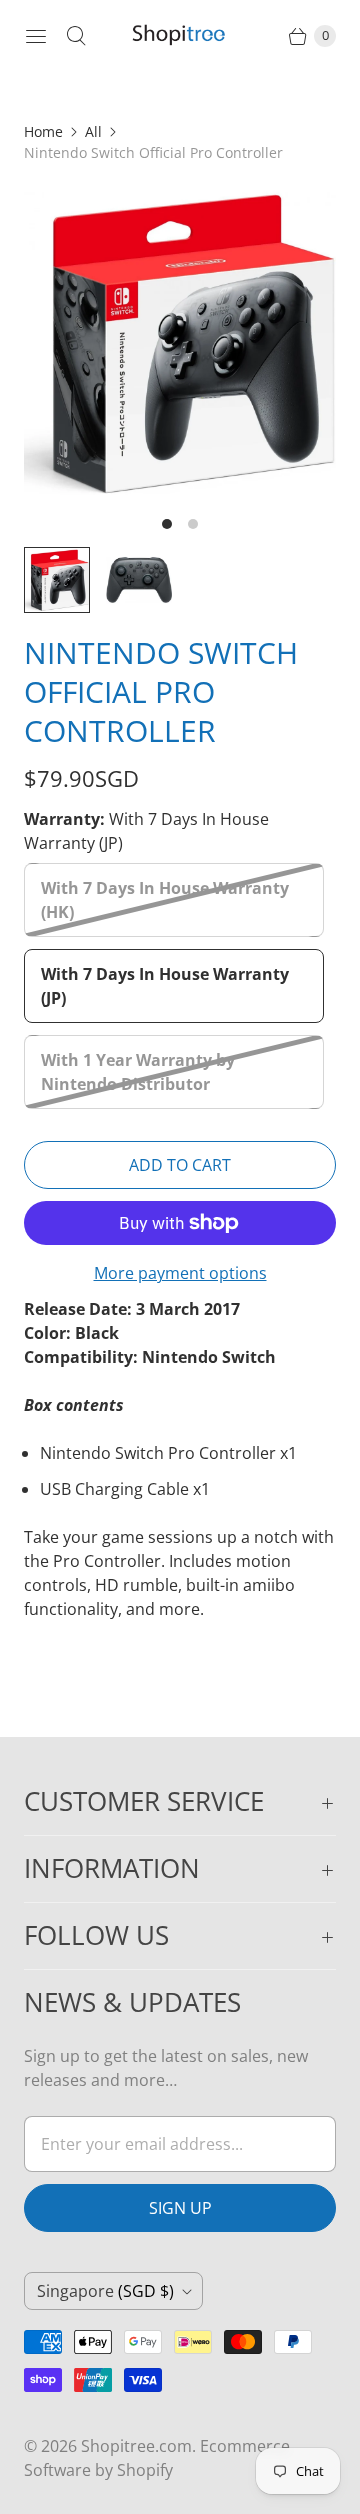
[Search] (76, 36)
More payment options (180, 1273)
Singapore (105, 2291)
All (93, 131)
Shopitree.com (136, 2446)
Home (43, 131)
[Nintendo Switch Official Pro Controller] (180, 343)
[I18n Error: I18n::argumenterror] (57, 580)
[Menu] (36, 36)
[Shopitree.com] (180, 36)
